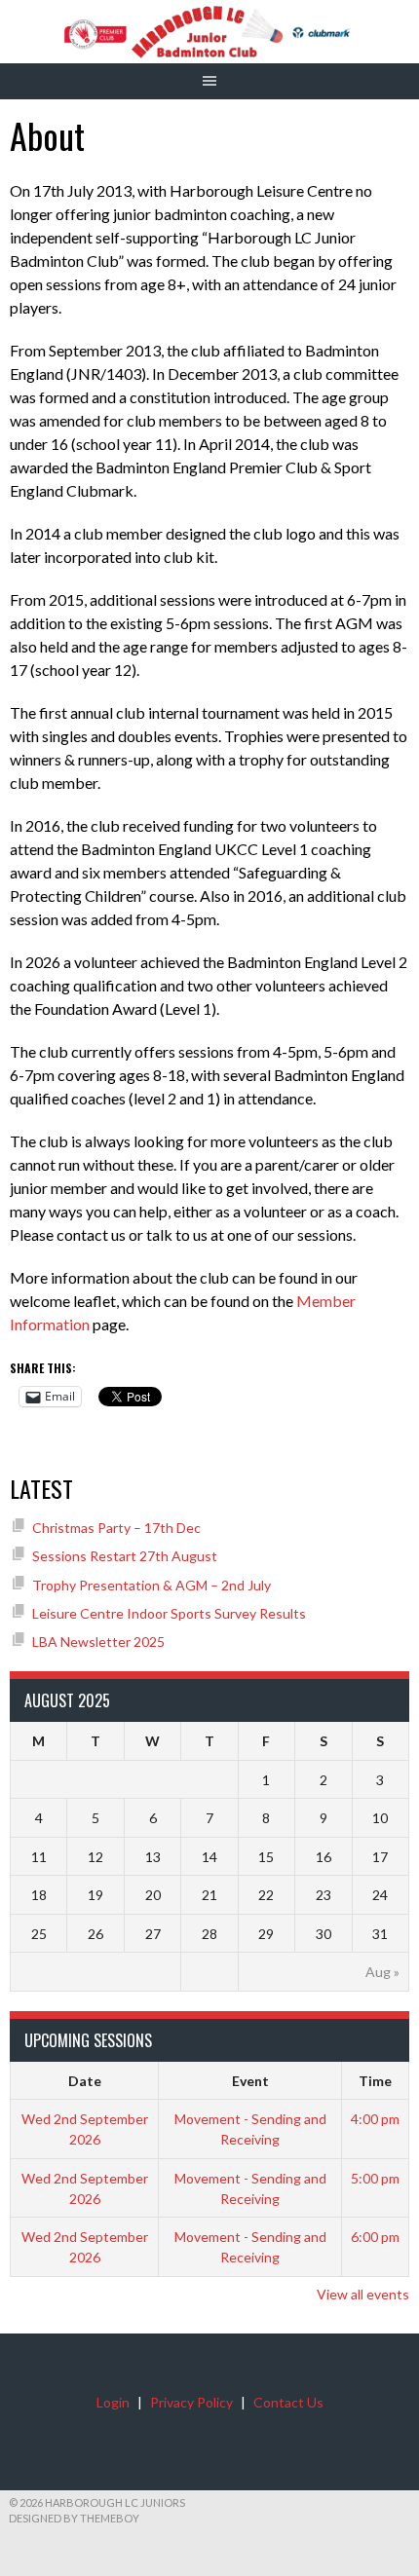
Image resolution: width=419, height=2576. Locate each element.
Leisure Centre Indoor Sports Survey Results (169, 1613)
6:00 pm (375, 2237)
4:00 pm (375, 2119)
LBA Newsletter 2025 (98, 1642)
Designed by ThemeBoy (74, 2518)
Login (113, 2402)
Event (250, 2081)
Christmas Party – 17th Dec (116, 1528)
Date (85, 2081)
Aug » (382, 1972)
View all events (363, 2294)
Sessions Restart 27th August (125, 1556)
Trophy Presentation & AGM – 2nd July (152, 1585)
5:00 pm (375, 2178)
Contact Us (288, 2402)
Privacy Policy (191, 2402)
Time (375, 2081)
